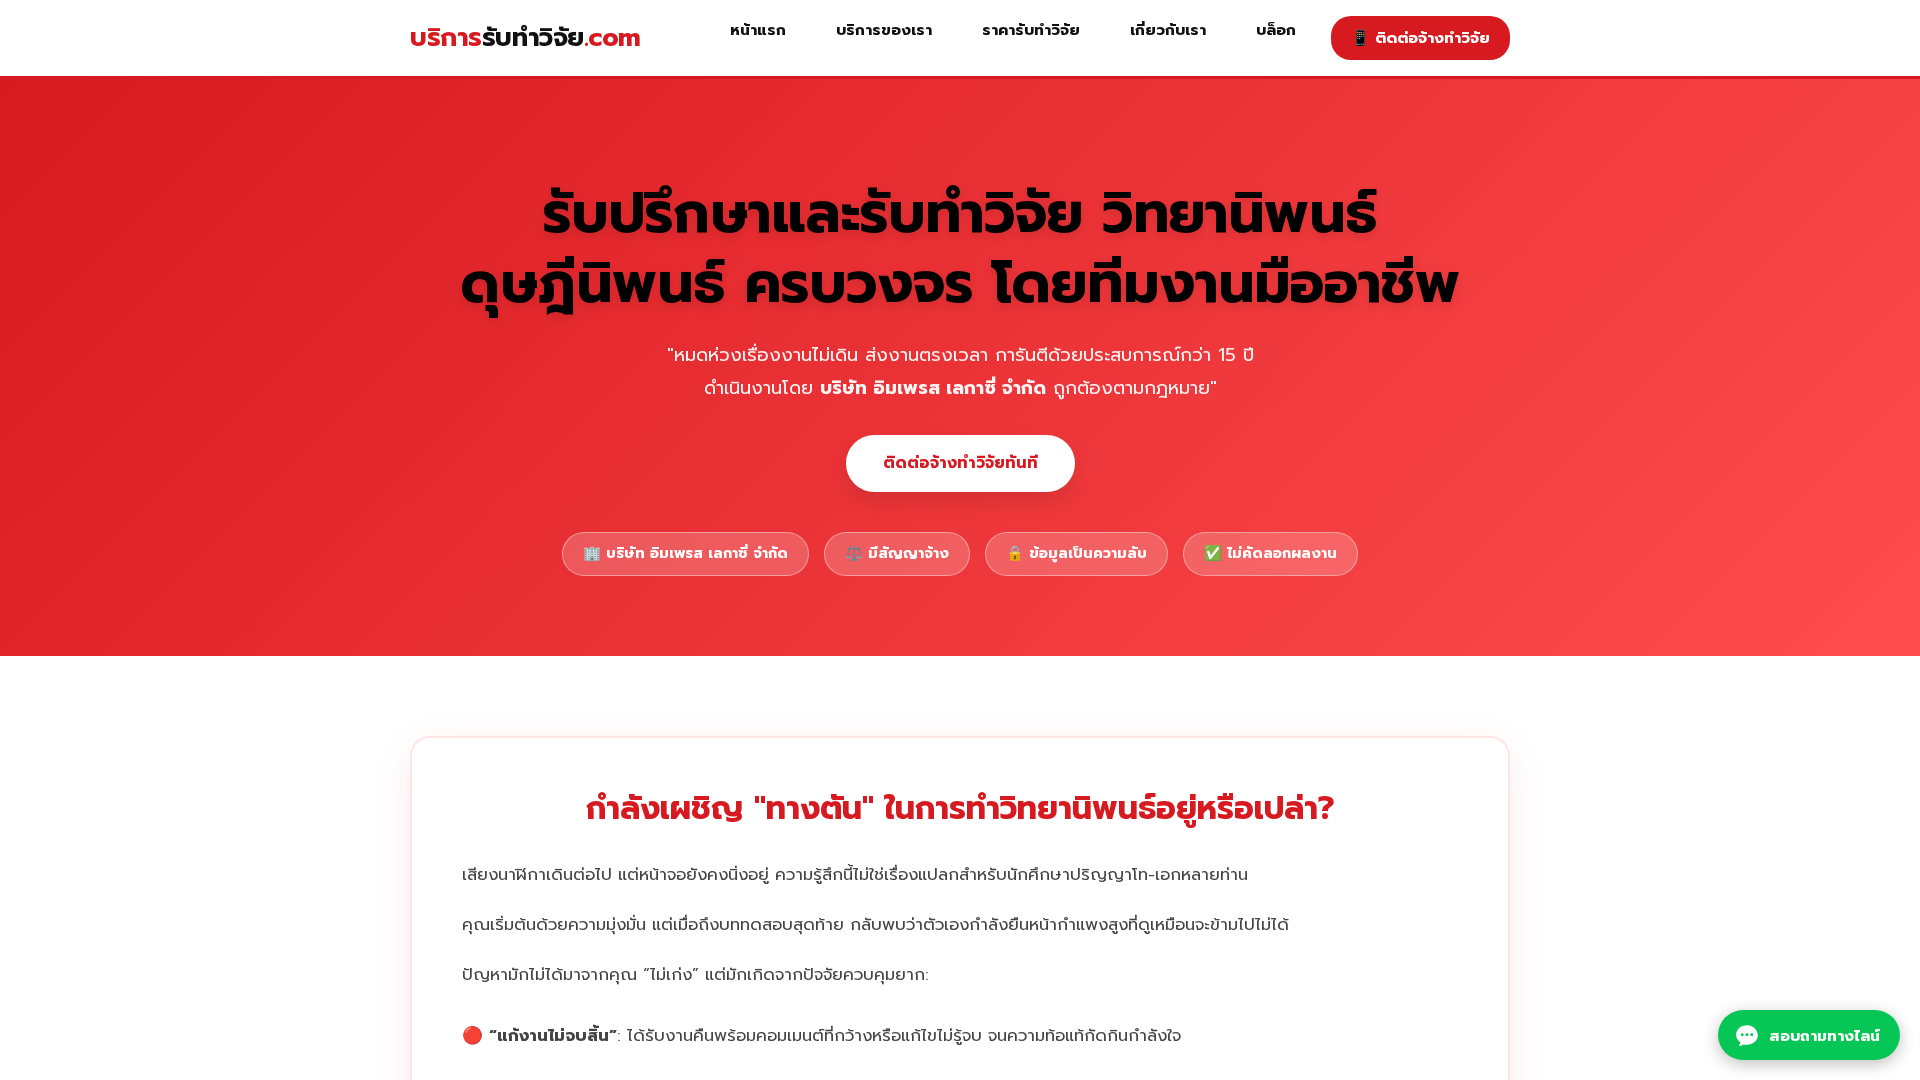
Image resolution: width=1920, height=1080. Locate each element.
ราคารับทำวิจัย (1031, 29)
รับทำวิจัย (525, 37)
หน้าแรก (758, 29)
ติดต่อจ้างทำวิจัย (1420, 37)
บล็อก (1276, 29)
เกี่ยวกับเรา (1168, 29)
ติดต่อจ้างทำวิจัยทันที (960, 463)
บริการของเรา (884, 29)
